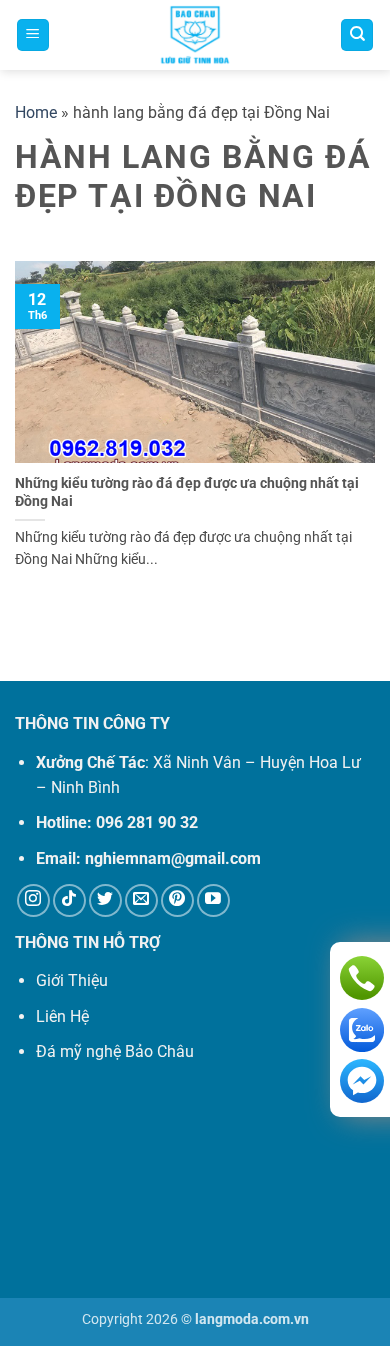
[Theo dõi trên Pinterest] (177, 900)
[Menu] (33, 35)
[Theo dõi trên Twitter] (105, 900)
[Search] (357, 35)
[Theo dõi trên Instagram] (33, 900)
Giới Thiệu (72, 980)
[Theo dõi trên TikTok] (69, 900)
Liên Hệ (62, 1016)
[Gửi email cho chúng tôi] (141, 900)
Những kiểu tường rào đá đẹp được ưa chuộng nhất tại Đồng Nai (187, 492)
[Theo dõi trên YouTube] (213, 900)
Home (36, 112)
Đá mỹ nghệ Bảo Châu (115, 1051)
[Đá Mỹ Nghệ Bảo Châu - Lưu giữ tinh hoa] (195, 35)
